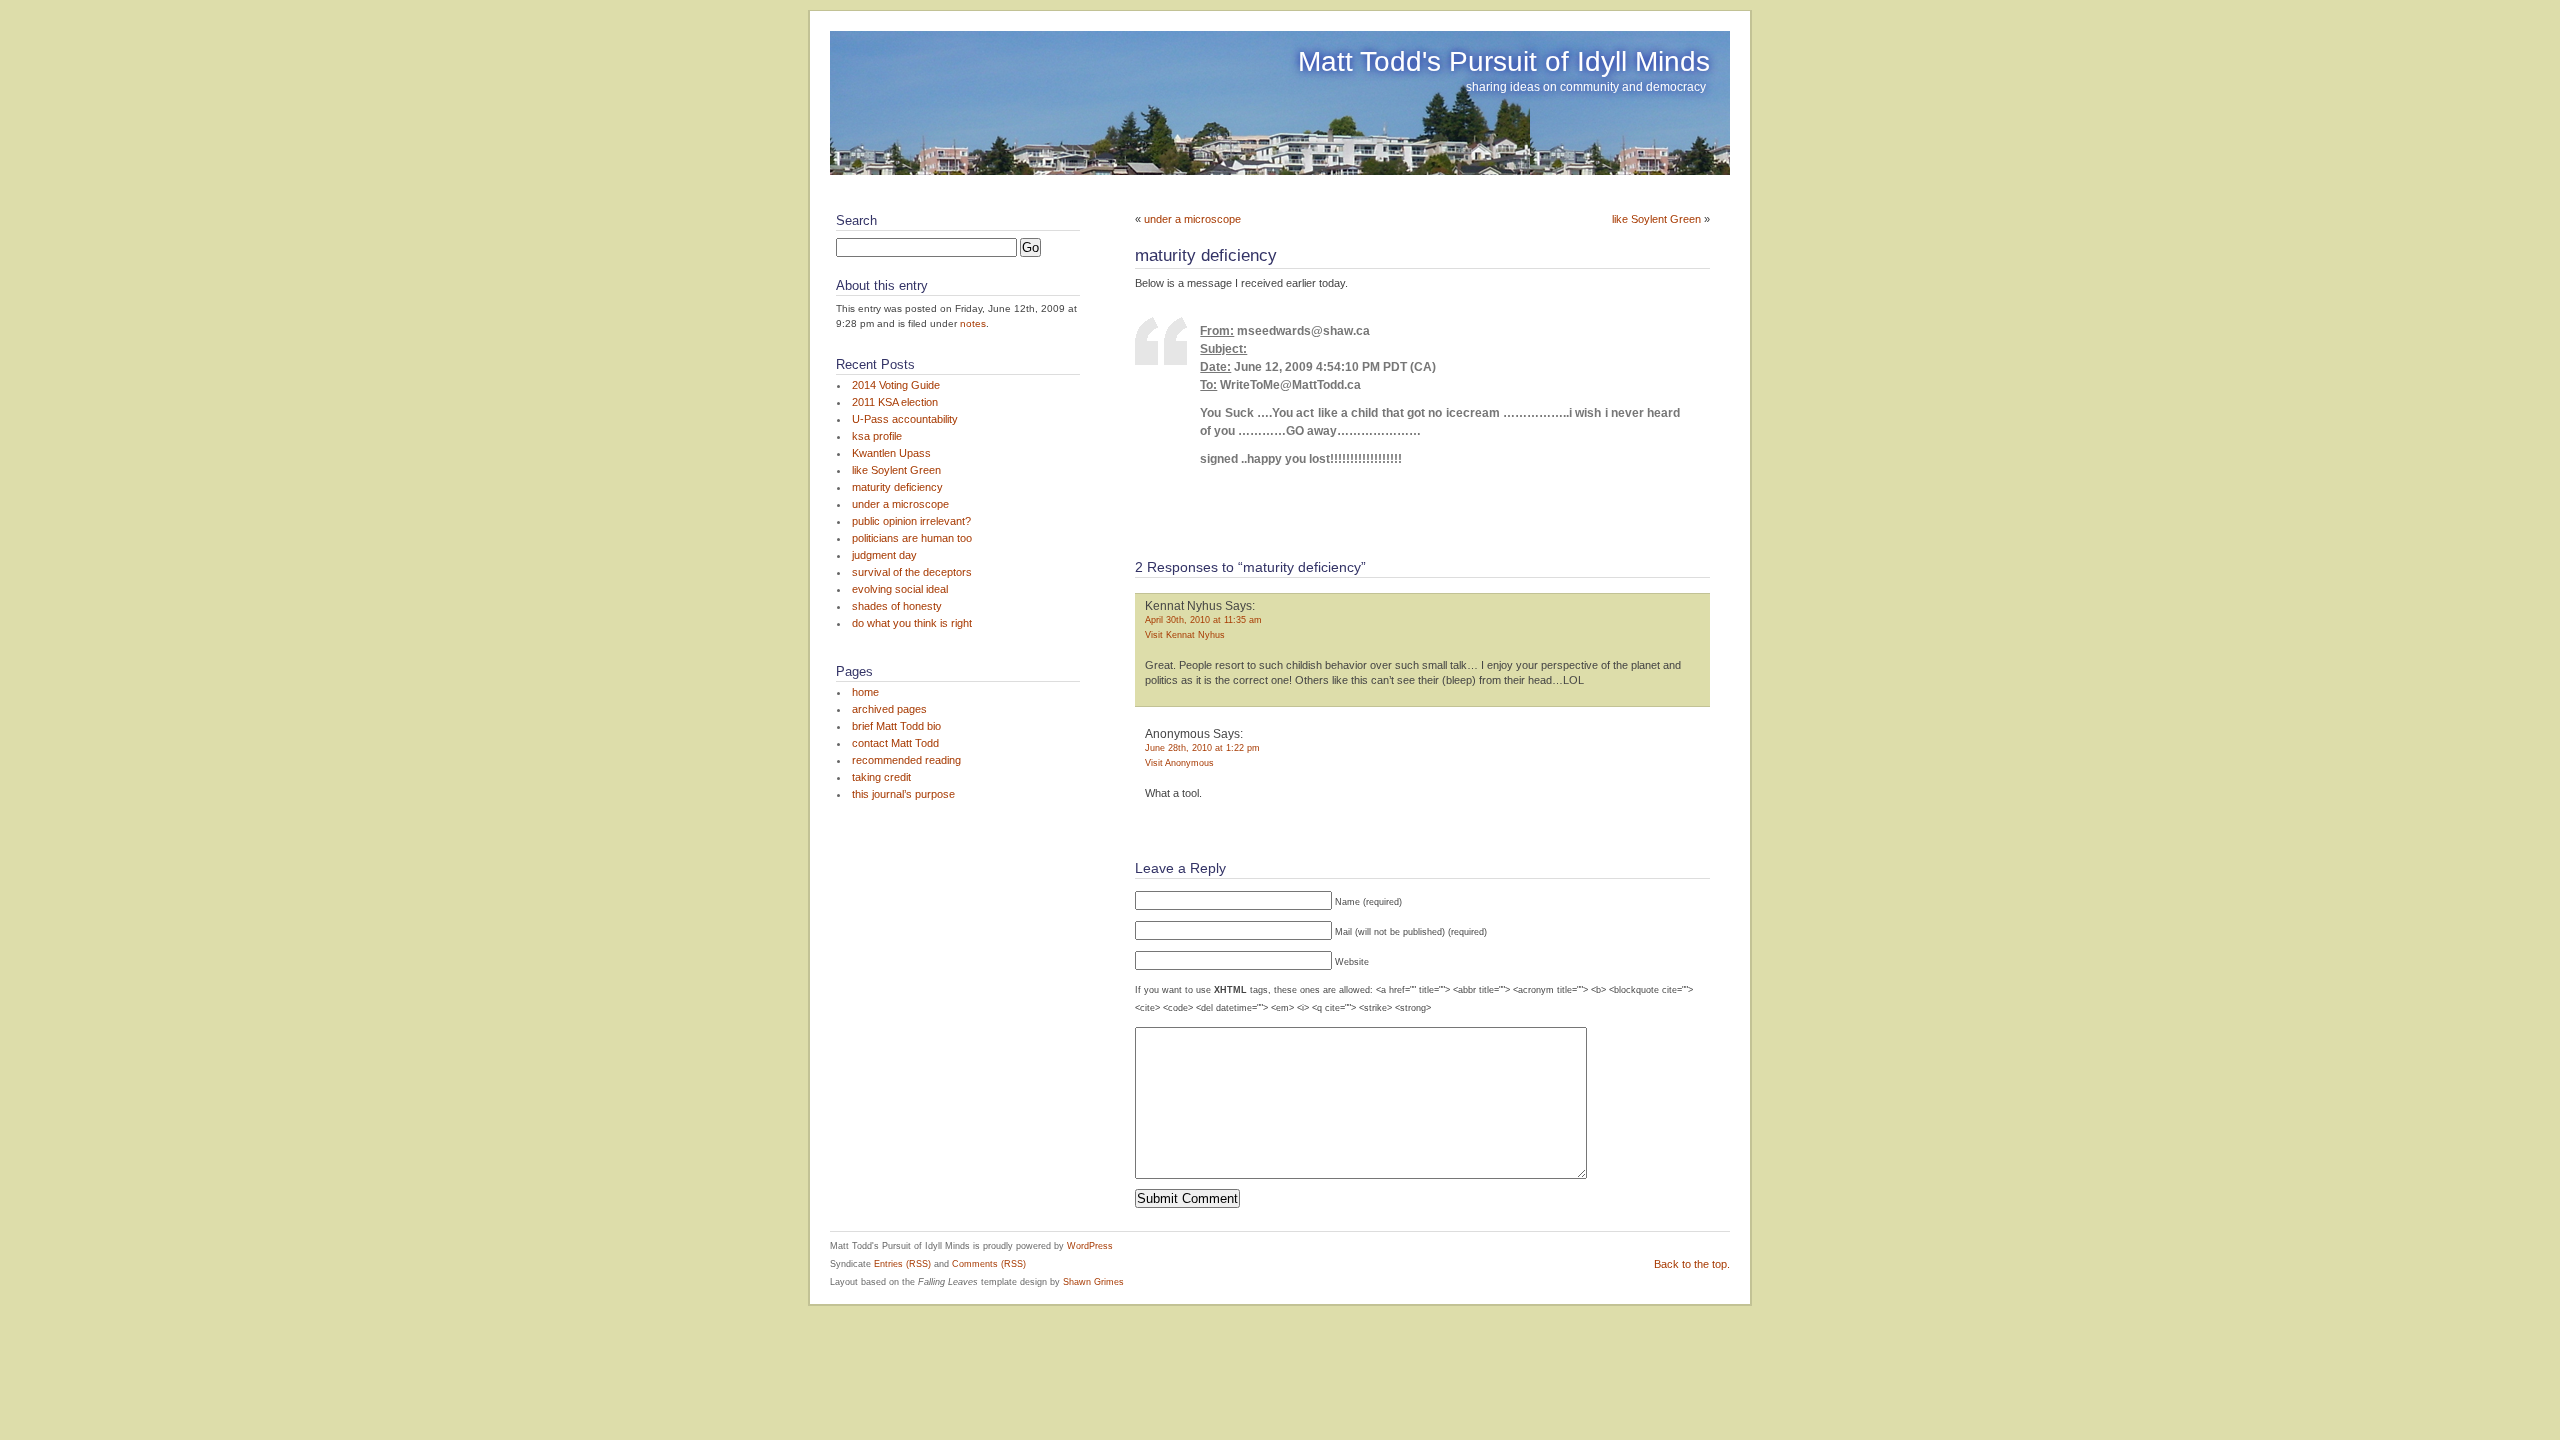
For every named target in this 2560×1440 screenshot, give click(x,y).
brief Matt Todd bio (896, 726)
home (865, 692)
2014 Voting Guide (896, 385)
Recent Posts (875, 364)
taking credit (881, 777)
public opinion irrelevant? (911, 521)
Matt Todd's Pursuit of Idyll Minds (1504, 61)
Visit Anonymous (1179, 763)
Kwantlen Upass (891, 453)
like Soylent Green (896, 470)
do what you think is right (912, 623)
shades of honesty (897, 606)
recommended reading (906, 760)
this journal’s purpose (903, 794)
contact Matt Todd (895, 743)
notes (973, 323)
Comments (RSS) (989, 1264)
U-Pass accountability (905, 419)
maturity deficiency (897, 487)
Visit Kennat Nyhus (1185, 635)
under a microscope (900, 504)
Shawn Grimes (1093, 1282)
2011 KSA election (895, 402)
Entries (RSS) (902, 1264)
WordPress (1090, 1246)
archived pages (889, 709)
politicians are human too (912, 538)
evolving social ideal (900, 589)
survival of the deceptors (912, 572)
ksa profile (877, 436)
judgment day (884, 555)
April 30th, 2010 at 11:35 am (1203, 620)
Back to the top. (1692, 1264)
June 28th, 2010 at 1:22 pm (1202, 748)
